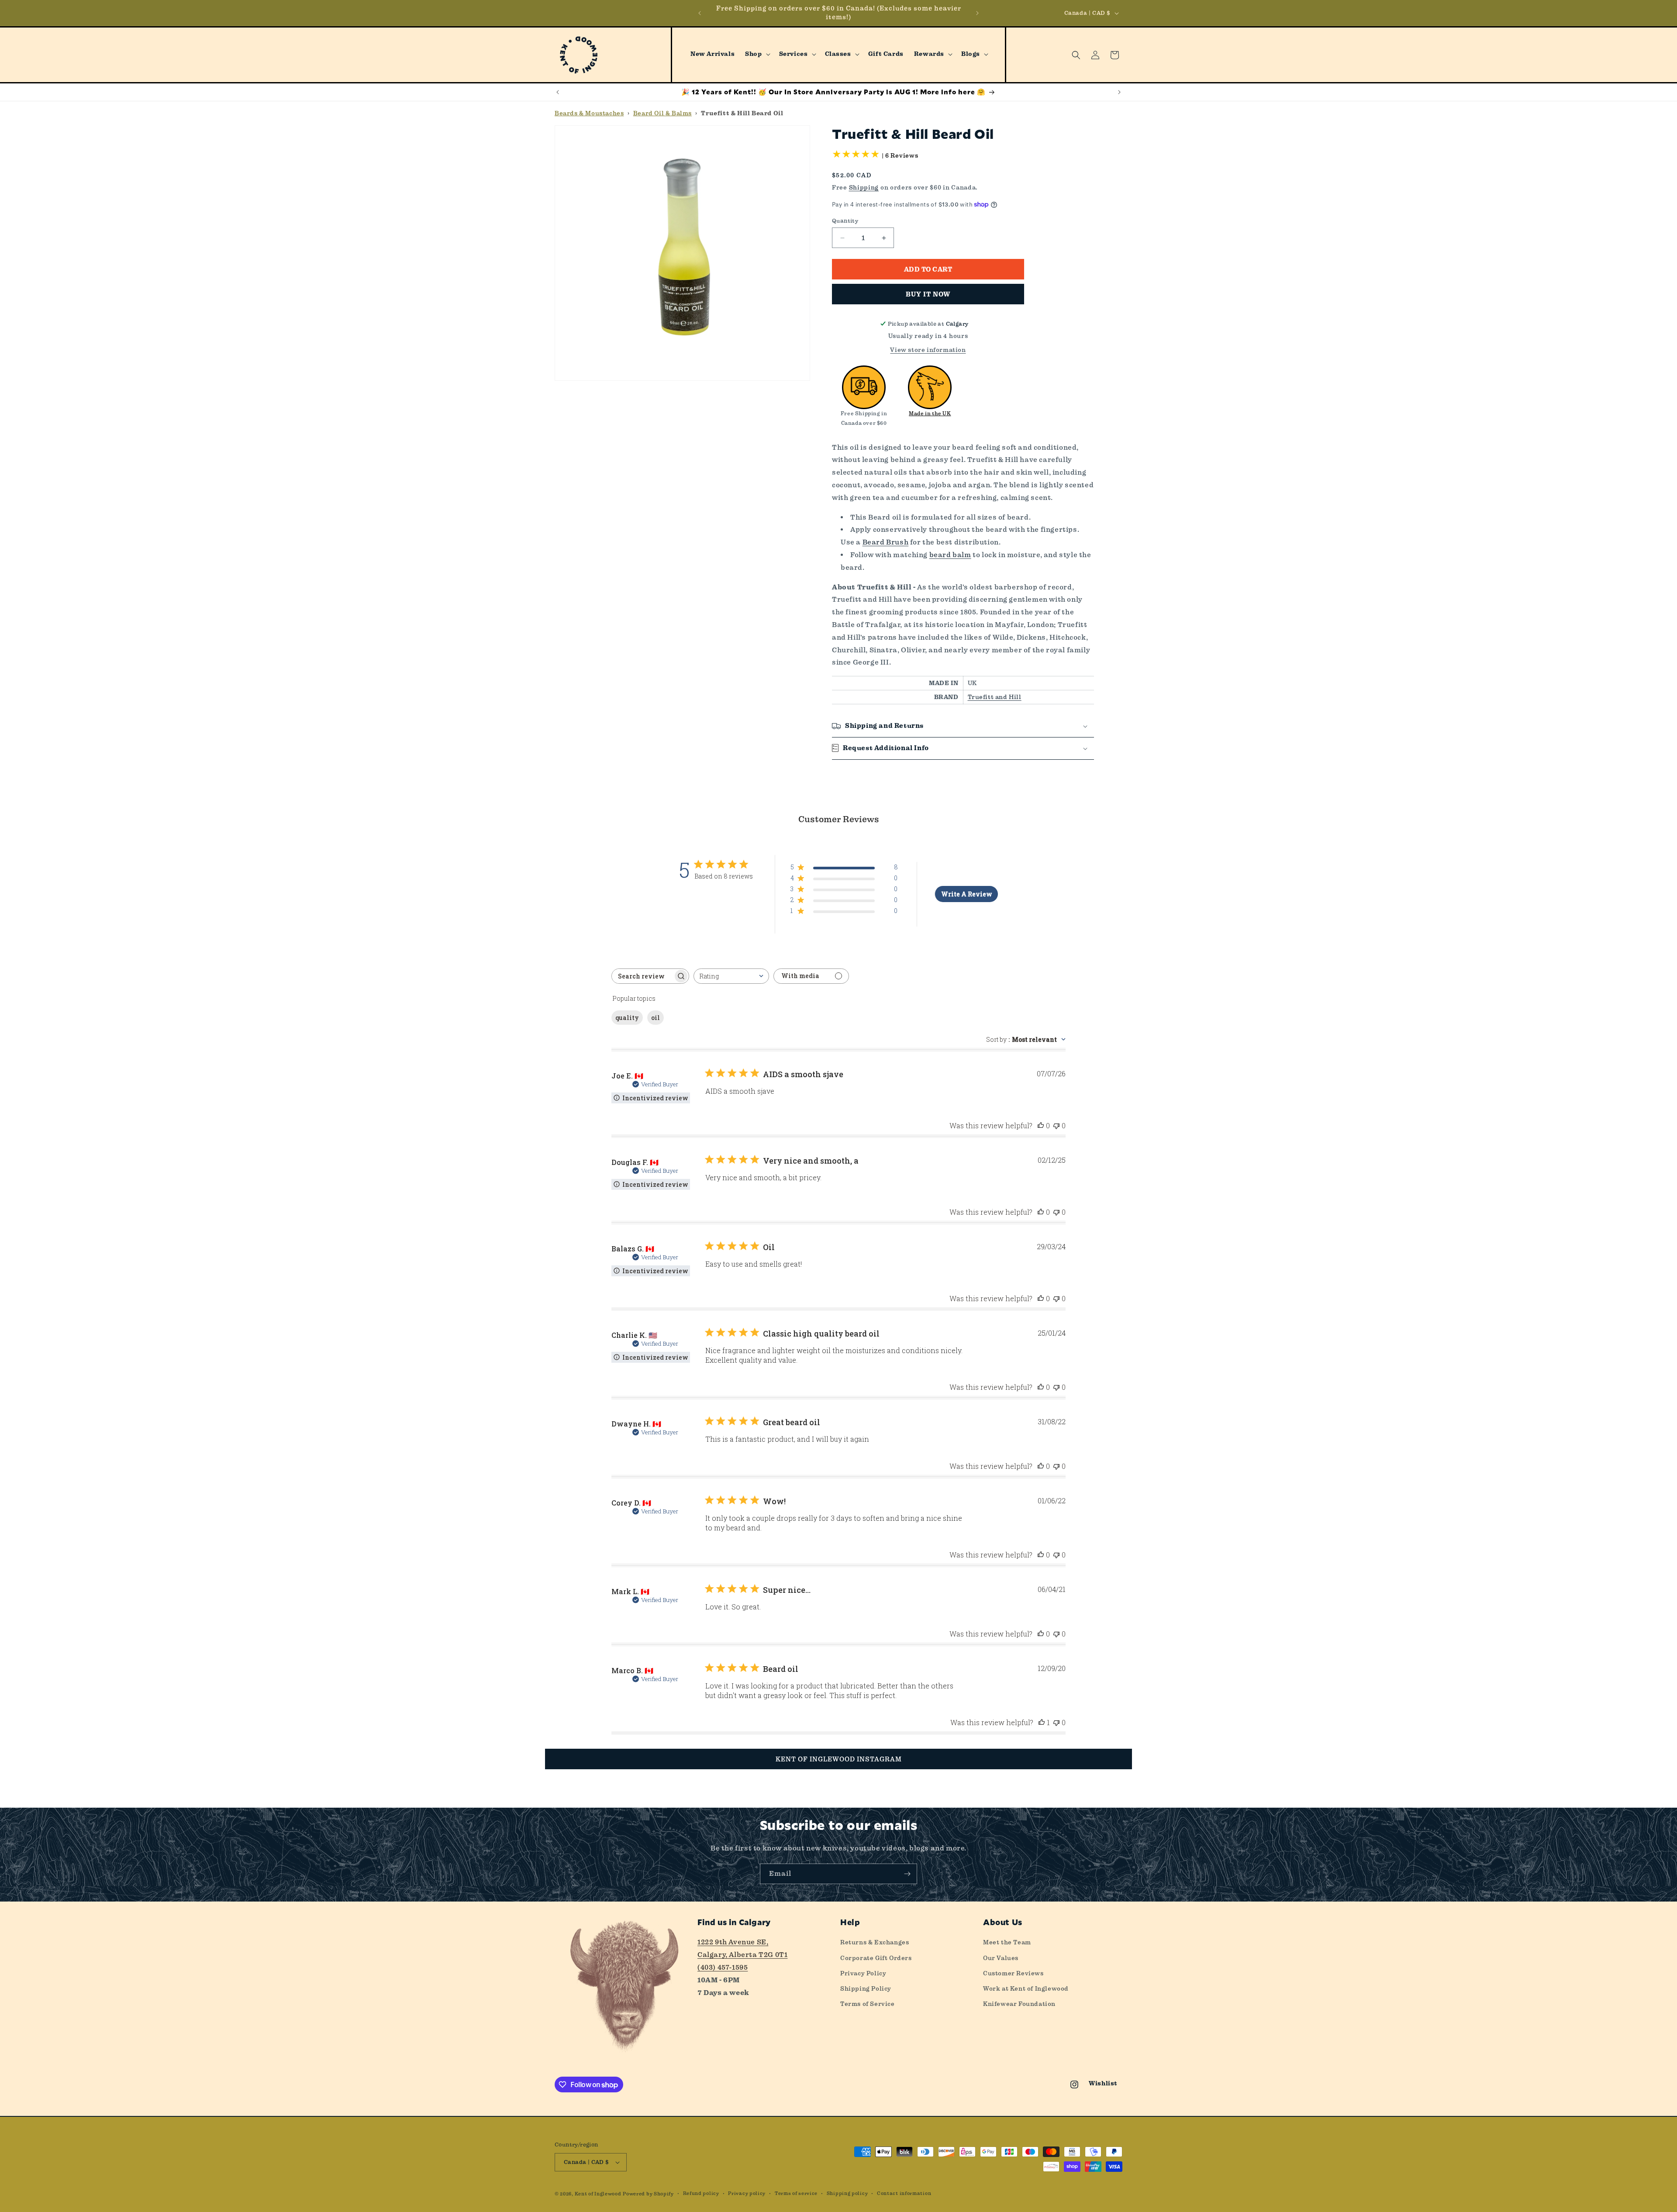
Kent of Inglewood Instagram (839, 1759)
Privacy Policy (863, 1973)
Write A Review (967, 894)
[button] (757, 54)
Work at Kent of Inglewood (1026, 1988)
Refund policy (701, 2193)
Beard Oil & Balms (663, 113)
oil (656, 1018)
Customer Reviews (1013, 1973)
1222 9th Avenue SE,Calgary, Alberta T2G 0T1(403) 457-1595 (742, 1955)
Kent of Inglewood (598, 2194)
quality (627, 1018)
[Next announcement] (977, 13)
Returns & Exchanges (875, 1942)
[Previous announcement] (700, 13)
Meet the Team (1007, 1942)
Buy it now (928, 294)
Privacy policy (747, 2193)
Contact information (904, 2193)
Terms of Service (868, 2004)
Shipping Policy (866, 1988)
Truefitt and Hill (995, 697)
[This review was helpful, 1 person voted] (1042, 1722)
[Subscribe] (907, 1874)
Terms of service (796, 2193)
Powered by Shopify (648, 2194)
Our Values (1001, 1958)
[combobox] (731, 976)
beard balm (950, 555)
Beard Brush (886, 542)
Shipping (864, 187)
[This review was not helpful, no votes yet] (1056, 1125)
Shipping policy (847, 2193)
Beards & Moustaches (589, 113)
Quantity (845, 221)
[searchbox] (642, 976)
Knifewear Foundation (1019, 2004)
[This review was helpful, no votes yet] (1041, 1125)
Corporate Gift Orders (876, 1958)
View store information (928, 350)
